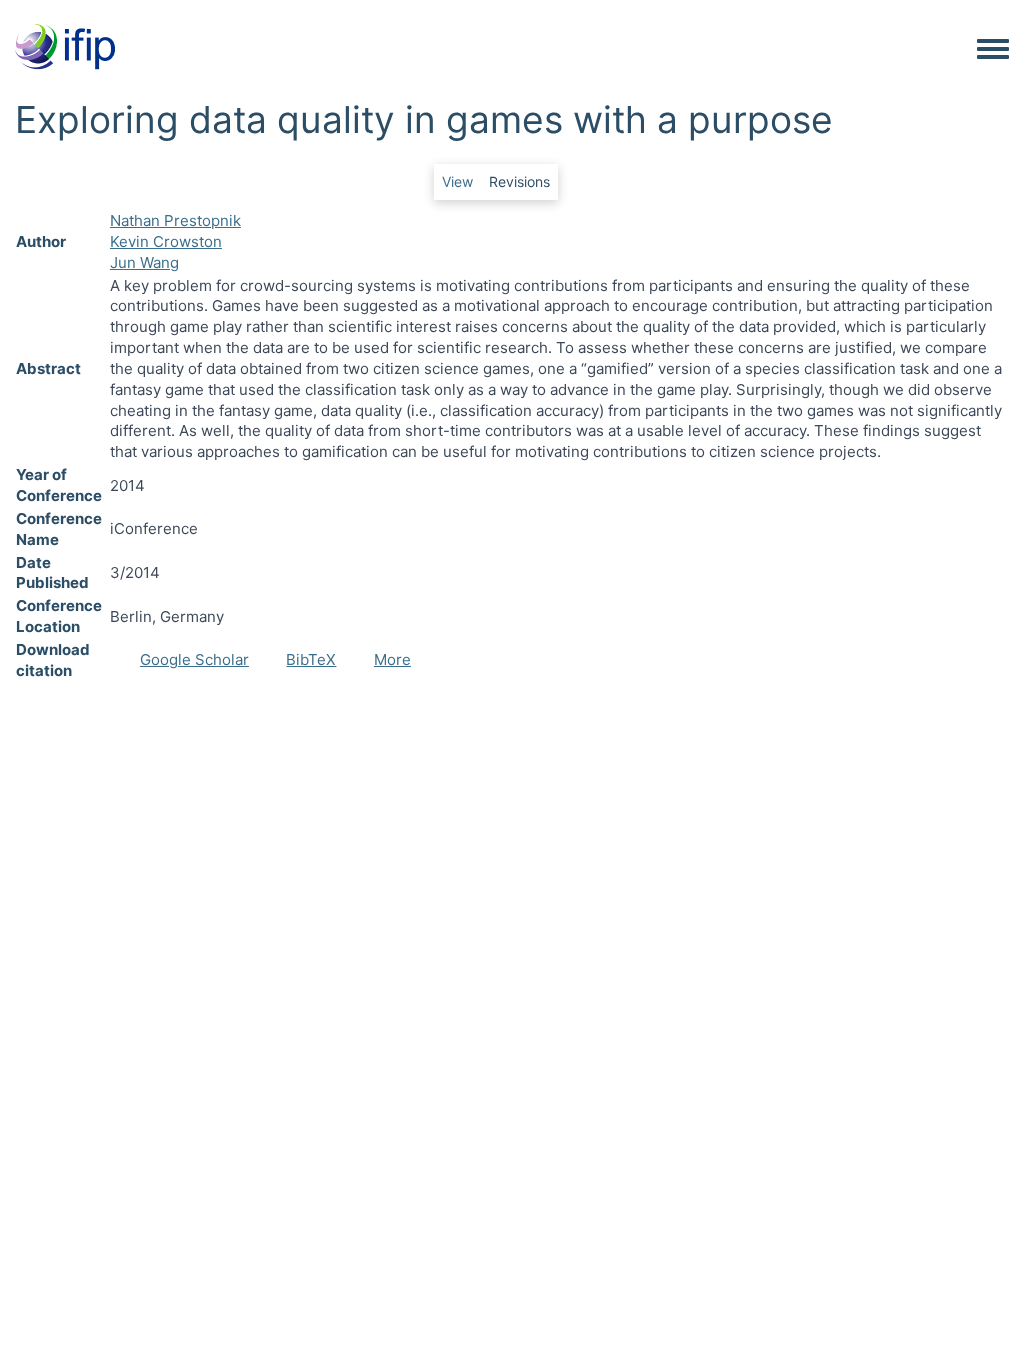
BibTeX (311, 659)
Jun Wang (144, 262)
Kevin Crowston (166, 241)
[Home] (65, 48)
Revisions (519, 181)
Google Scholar (194, 659)
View (457, 181)
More (392, 659)
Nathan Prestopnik (175, 220)
